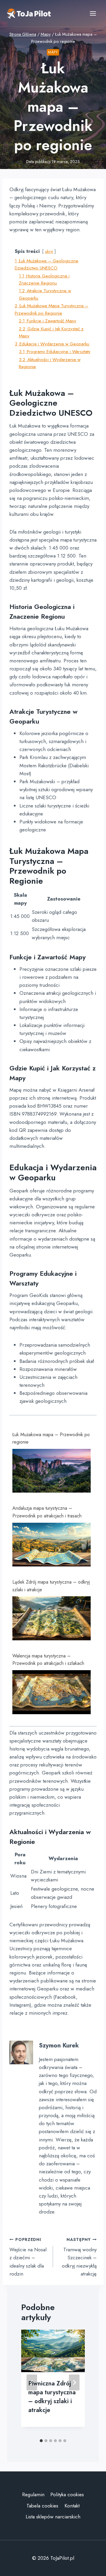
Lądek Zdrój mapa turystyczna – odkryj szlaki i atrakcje (51, 1586)
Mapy (53, 52)
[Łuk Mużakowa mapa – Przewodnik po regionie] (52, 1471)
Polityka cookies (67, 2494)
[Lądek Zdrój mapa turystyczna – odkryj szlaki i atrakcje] (52, 1618)
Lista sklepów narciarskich (53, 2517)
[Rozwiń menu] (93, 13)
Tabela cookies (42, 2506)
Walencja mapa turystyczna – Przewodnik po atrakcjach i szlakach (48, 1660)
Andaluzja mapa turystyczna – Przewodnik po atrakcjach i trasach (47, 1512)
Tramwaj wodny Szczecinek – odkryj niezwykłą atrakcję (79, 2257)
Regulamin (33, 2494)
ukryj (49, 251)
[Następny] (74, 2382)
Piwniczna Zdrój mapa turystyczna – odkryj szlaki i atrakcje (52, 2397)
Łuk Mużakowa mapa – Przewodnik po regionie (51, 1438)
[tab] (41, 2441)
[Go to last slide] (32, 2382)
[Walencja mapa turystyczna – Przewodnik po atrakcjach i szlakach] (52, 1692)
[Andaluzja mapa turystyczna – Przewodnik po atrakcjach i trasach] (52, 1545)
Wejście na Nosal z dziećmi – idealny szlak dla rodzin (28, 2257)
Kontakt (72, 2506)
